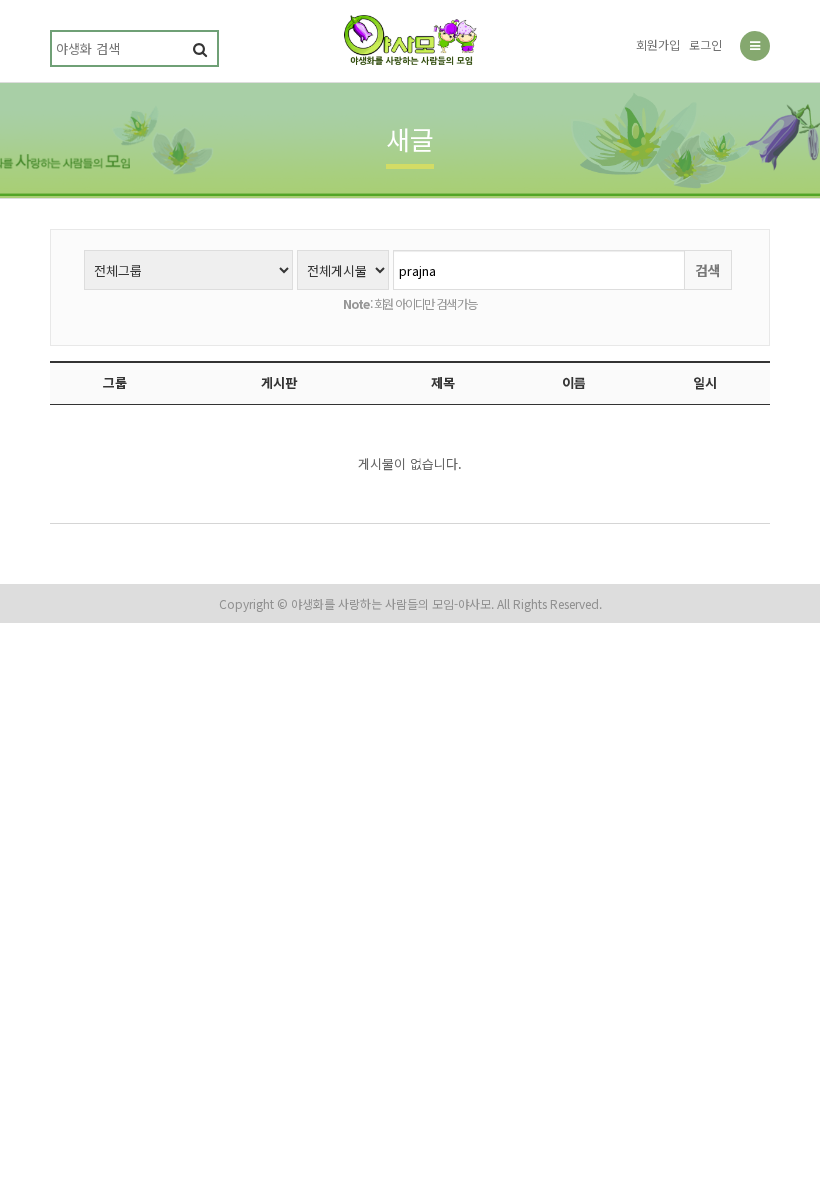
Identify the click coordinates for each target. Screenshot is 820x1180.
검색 (708, 270)
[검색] (199, 48)
